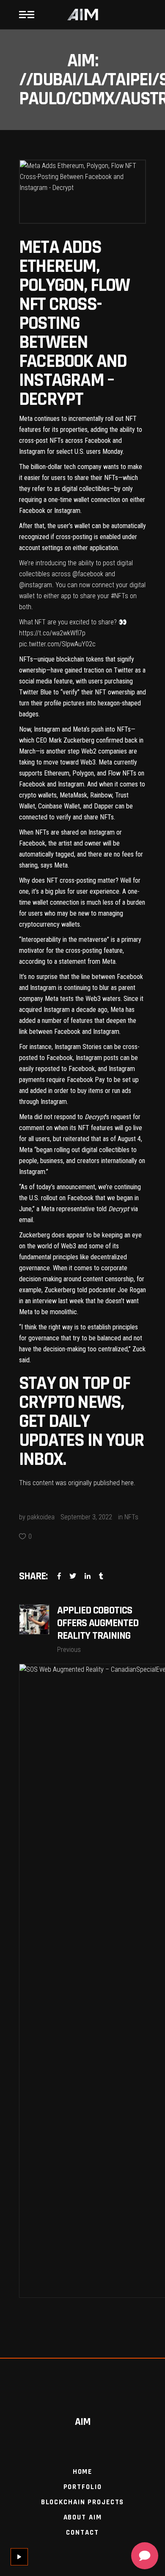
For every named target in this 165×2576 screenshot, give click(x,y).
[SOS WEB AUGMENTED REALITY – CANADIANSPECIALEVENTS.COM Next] (82, 1981)
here (128, 1483)
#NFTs (120, 596)
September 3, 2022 (86, 1517)
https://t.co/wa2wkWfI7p (52, 633)
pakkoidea (41, 1517)
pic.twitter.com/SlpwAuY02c (57, 644)
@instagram (36, 585)
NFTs (131, 1517)
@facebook (88, 574)
